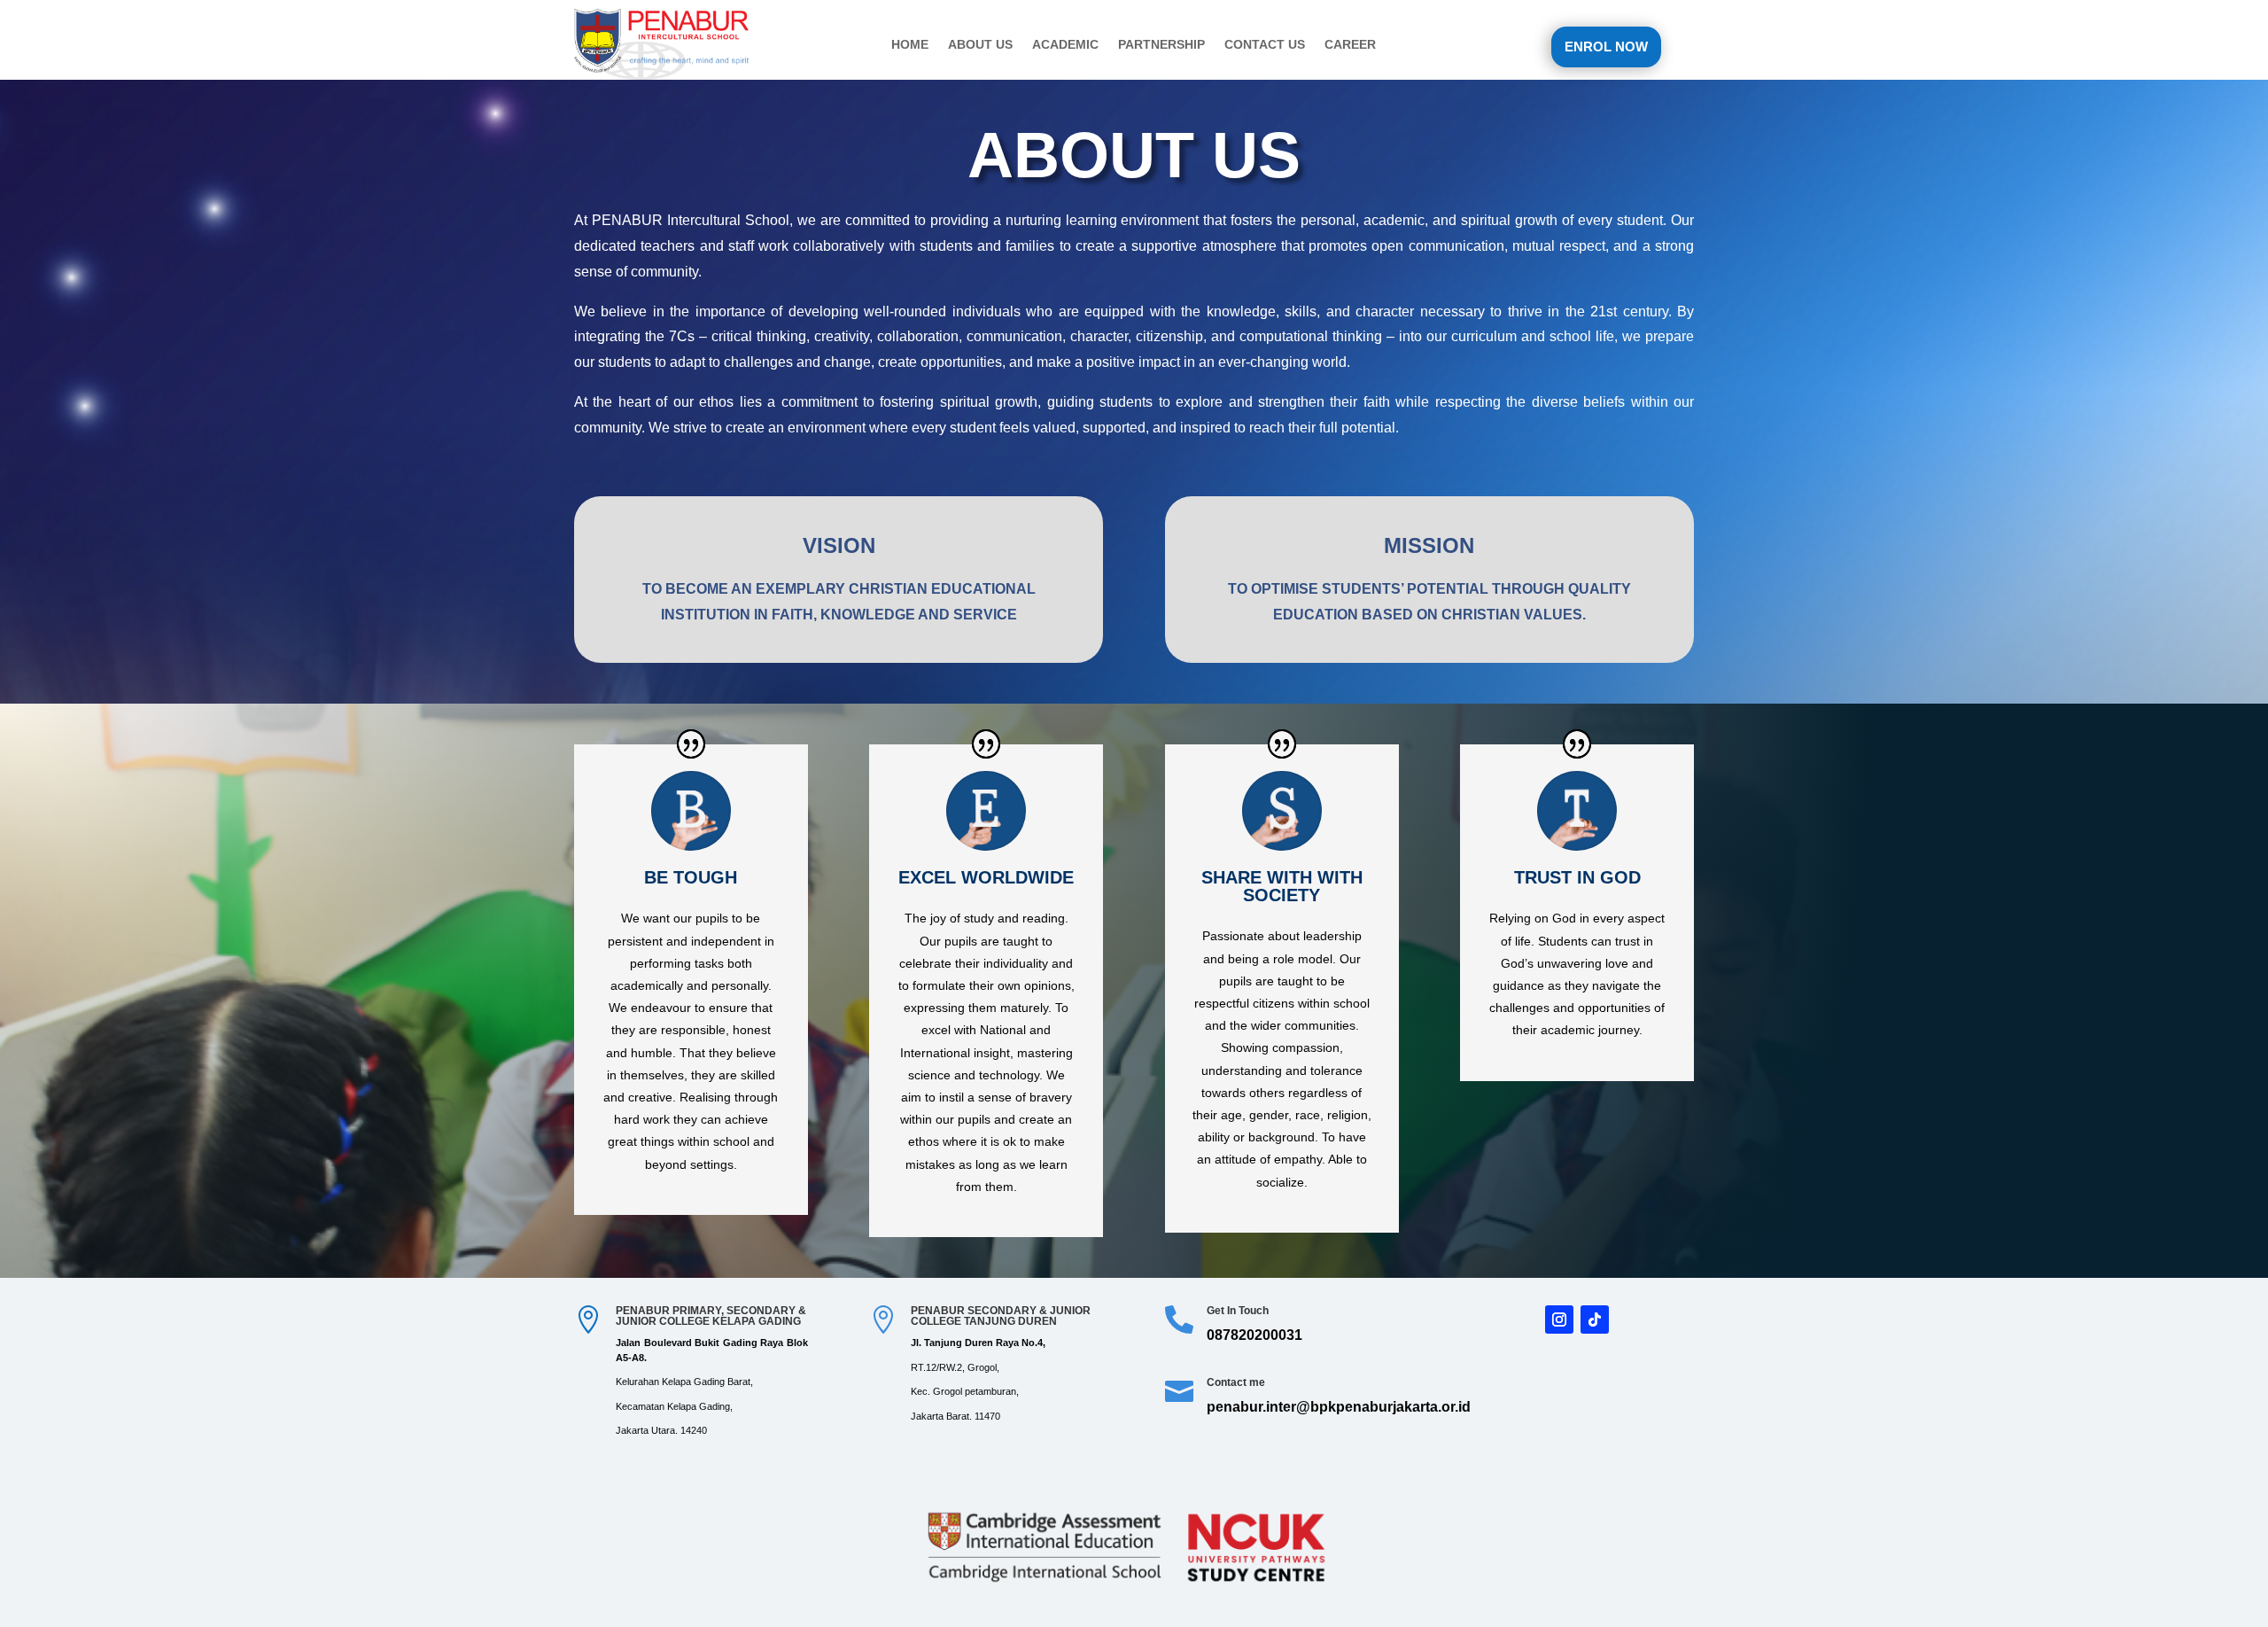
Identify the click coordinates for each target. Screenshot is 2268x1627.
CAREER (1350, 45)
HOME (910, 45)
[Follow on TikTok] (1595, 1320)
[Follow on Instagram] (1559, 1320)
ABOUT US (980, 45)
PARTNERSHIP (1161, 45)
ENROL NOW (1606, 47)
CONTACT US (1265, 45)
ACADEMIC (1065, 45)
